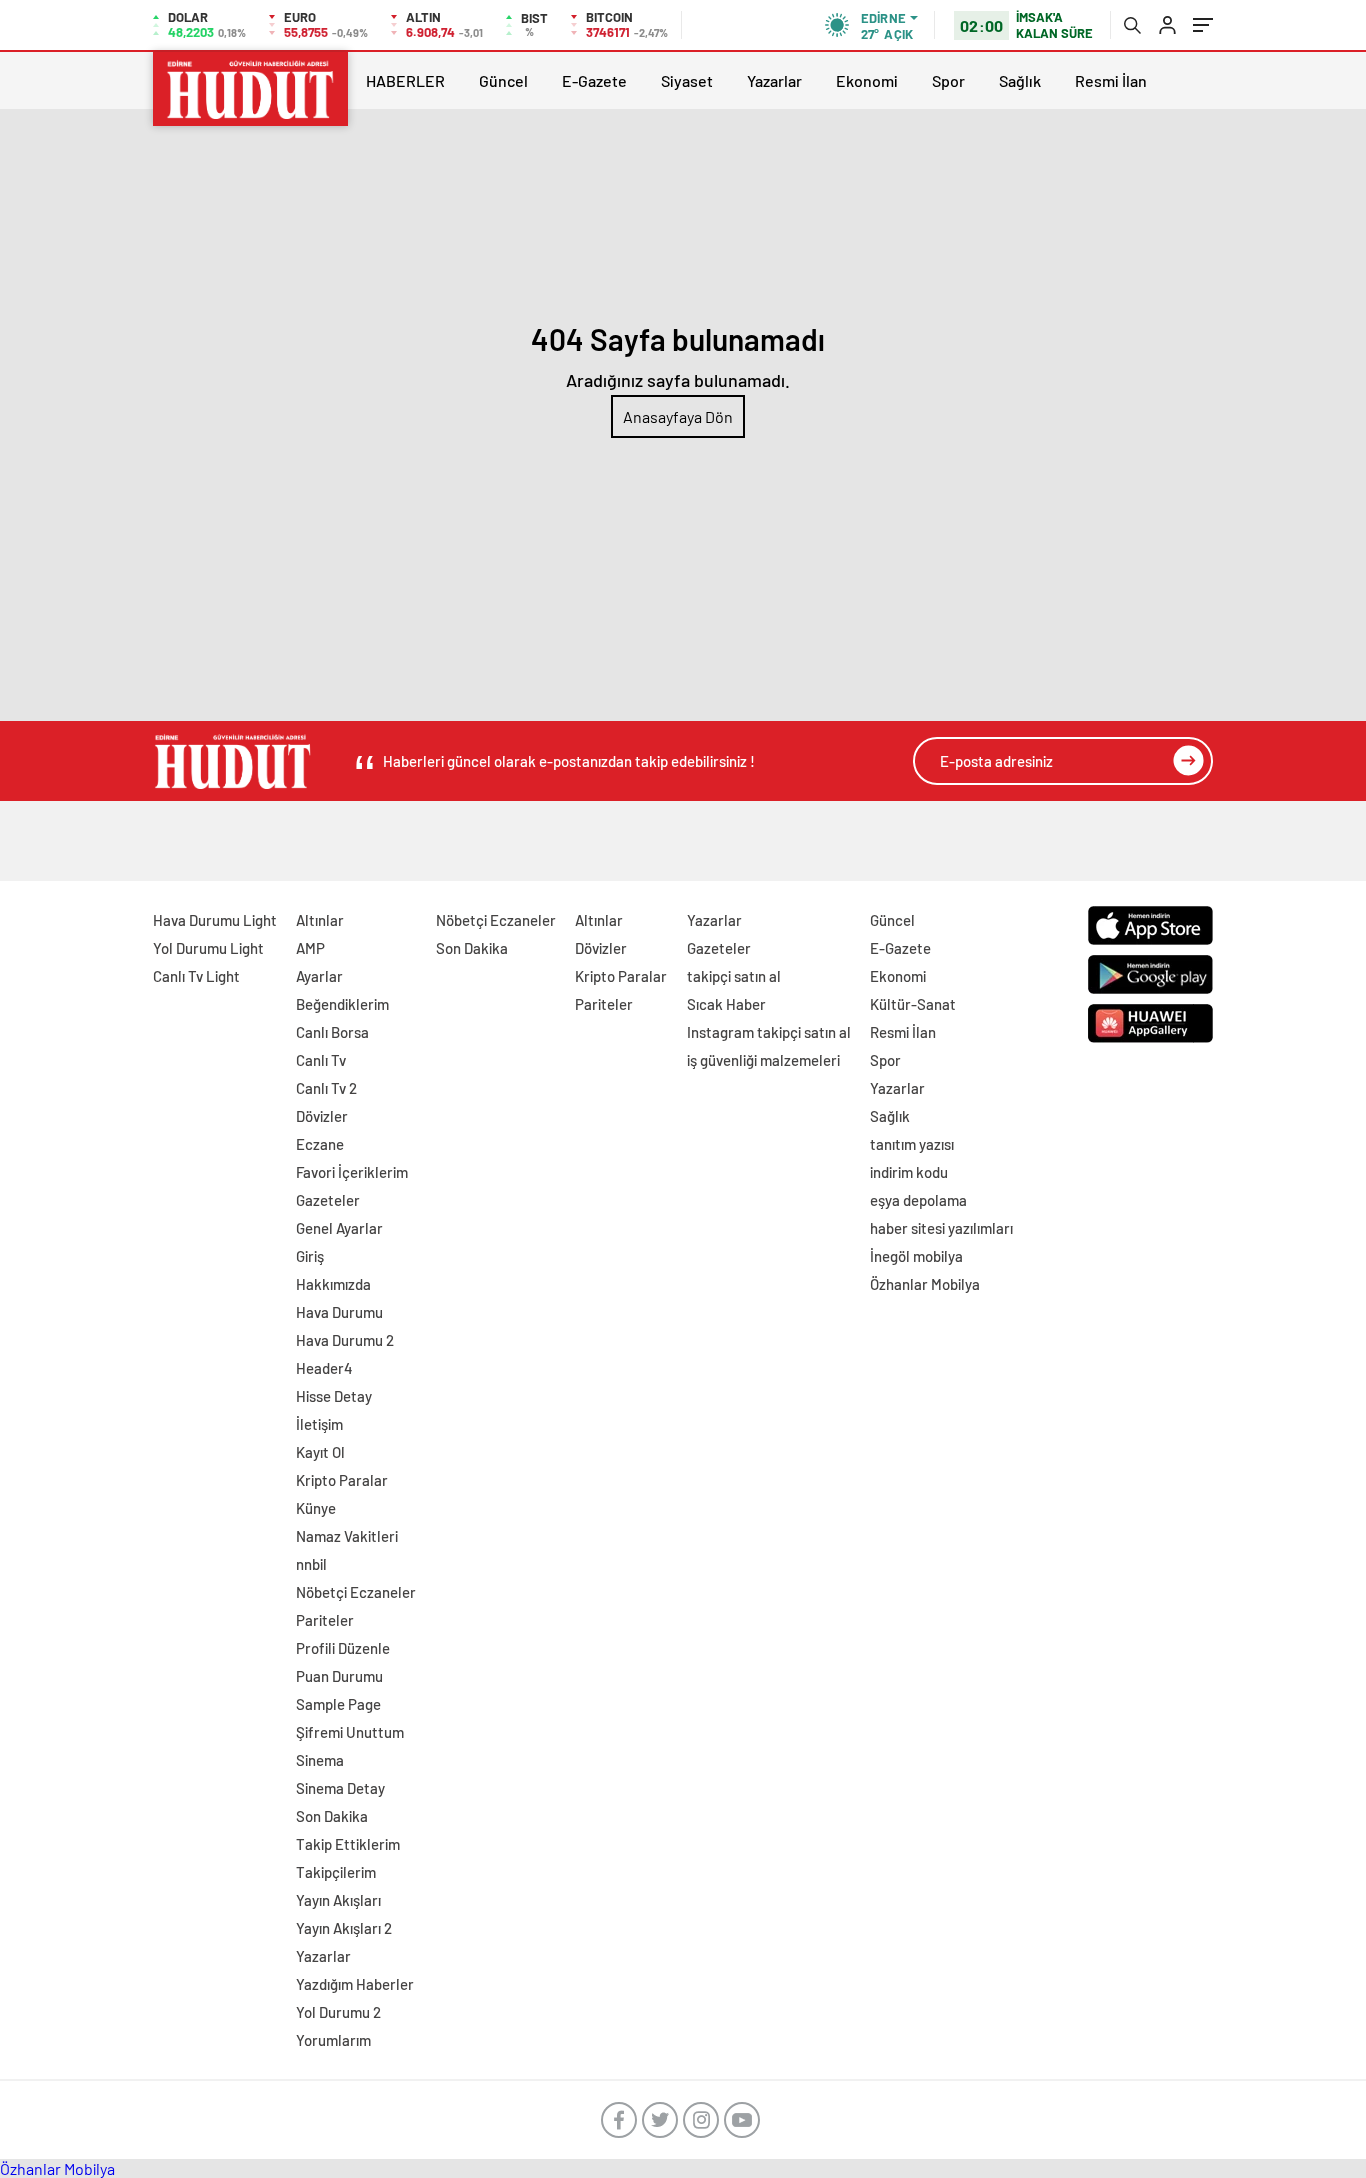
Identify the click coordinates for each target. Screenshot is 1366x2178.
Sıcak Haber (726, 1004)
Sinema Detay (340, 1788)
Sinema (320, 1760)
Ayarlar (319, 976)
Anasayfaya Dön (678, 416)
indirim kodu (909, 1172)
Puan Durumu (339, 1676)
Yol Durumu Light (208, 948)
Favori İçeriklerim (352, 1172)
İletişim (319, 1424)
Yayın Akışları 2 (344, 1928)
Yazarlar (774, 80)
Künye (316, 1508)
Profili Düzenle (343, 1648)
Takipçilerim (336, 1872)
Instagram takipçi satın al (769, 1032)
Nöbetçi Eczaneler (356, 1592)
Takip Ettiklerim (348, 1844)
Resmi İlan (1111, 80)
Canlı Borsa (332, 1032)
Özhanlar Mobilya (925, 1284)
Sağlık (1020, 80)
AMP (310, 948)
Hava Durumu (339, 1312)
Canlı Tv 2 (326, 1088)
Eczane (320, 1144)
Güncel (503, 80)
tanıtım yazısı (912, 1144)
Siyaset (687, 80)
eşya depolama (918, 1200)
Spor (948, 80)
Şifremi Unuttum (350, 1732)
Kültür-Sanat (913, 1004)
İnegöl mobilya (916, 1256)
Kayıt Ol (320, 1452)
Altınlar (320, 920)
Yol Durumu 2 (338, 2012)
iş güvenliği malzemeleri (763, 1060)
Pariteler (325, 1620)
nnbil (311, 1564)
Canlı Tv (321, 1060)
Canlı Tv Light (196, 976)
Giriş (310, 1256)
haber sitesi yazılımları (941, 1228)
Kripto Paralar (342, 1480)
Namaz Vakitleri (347, 1536)
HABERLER (405, 80)
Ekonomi (867, 80)
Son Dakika (332, 1816)
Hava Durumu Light (215, 920)
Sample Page (338, 1704)
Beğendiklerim (342, 1004)
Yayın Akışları (338, 1900)
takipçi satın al (734, 976)
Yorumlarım (333, 2040)
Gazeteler (328, 1200)
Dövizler (322, 1116)
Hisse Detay (334, 1396)
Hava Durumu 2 (345, 1340)
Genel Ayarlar (339, 1228)
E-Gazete (594, 80)
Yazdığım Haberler (355, 1984)
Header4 (324, 1368)
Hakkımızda (333, 1284)
